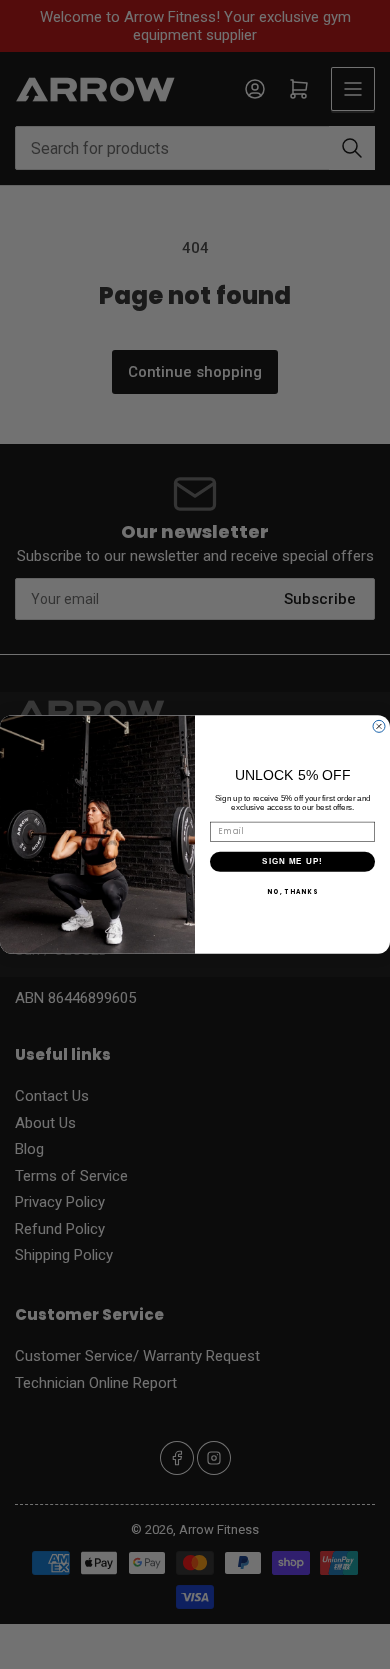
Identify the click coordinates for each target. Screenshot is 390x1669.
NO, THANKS (292, 891)
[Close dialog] (379, 726)
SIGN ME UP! (292, 861)
